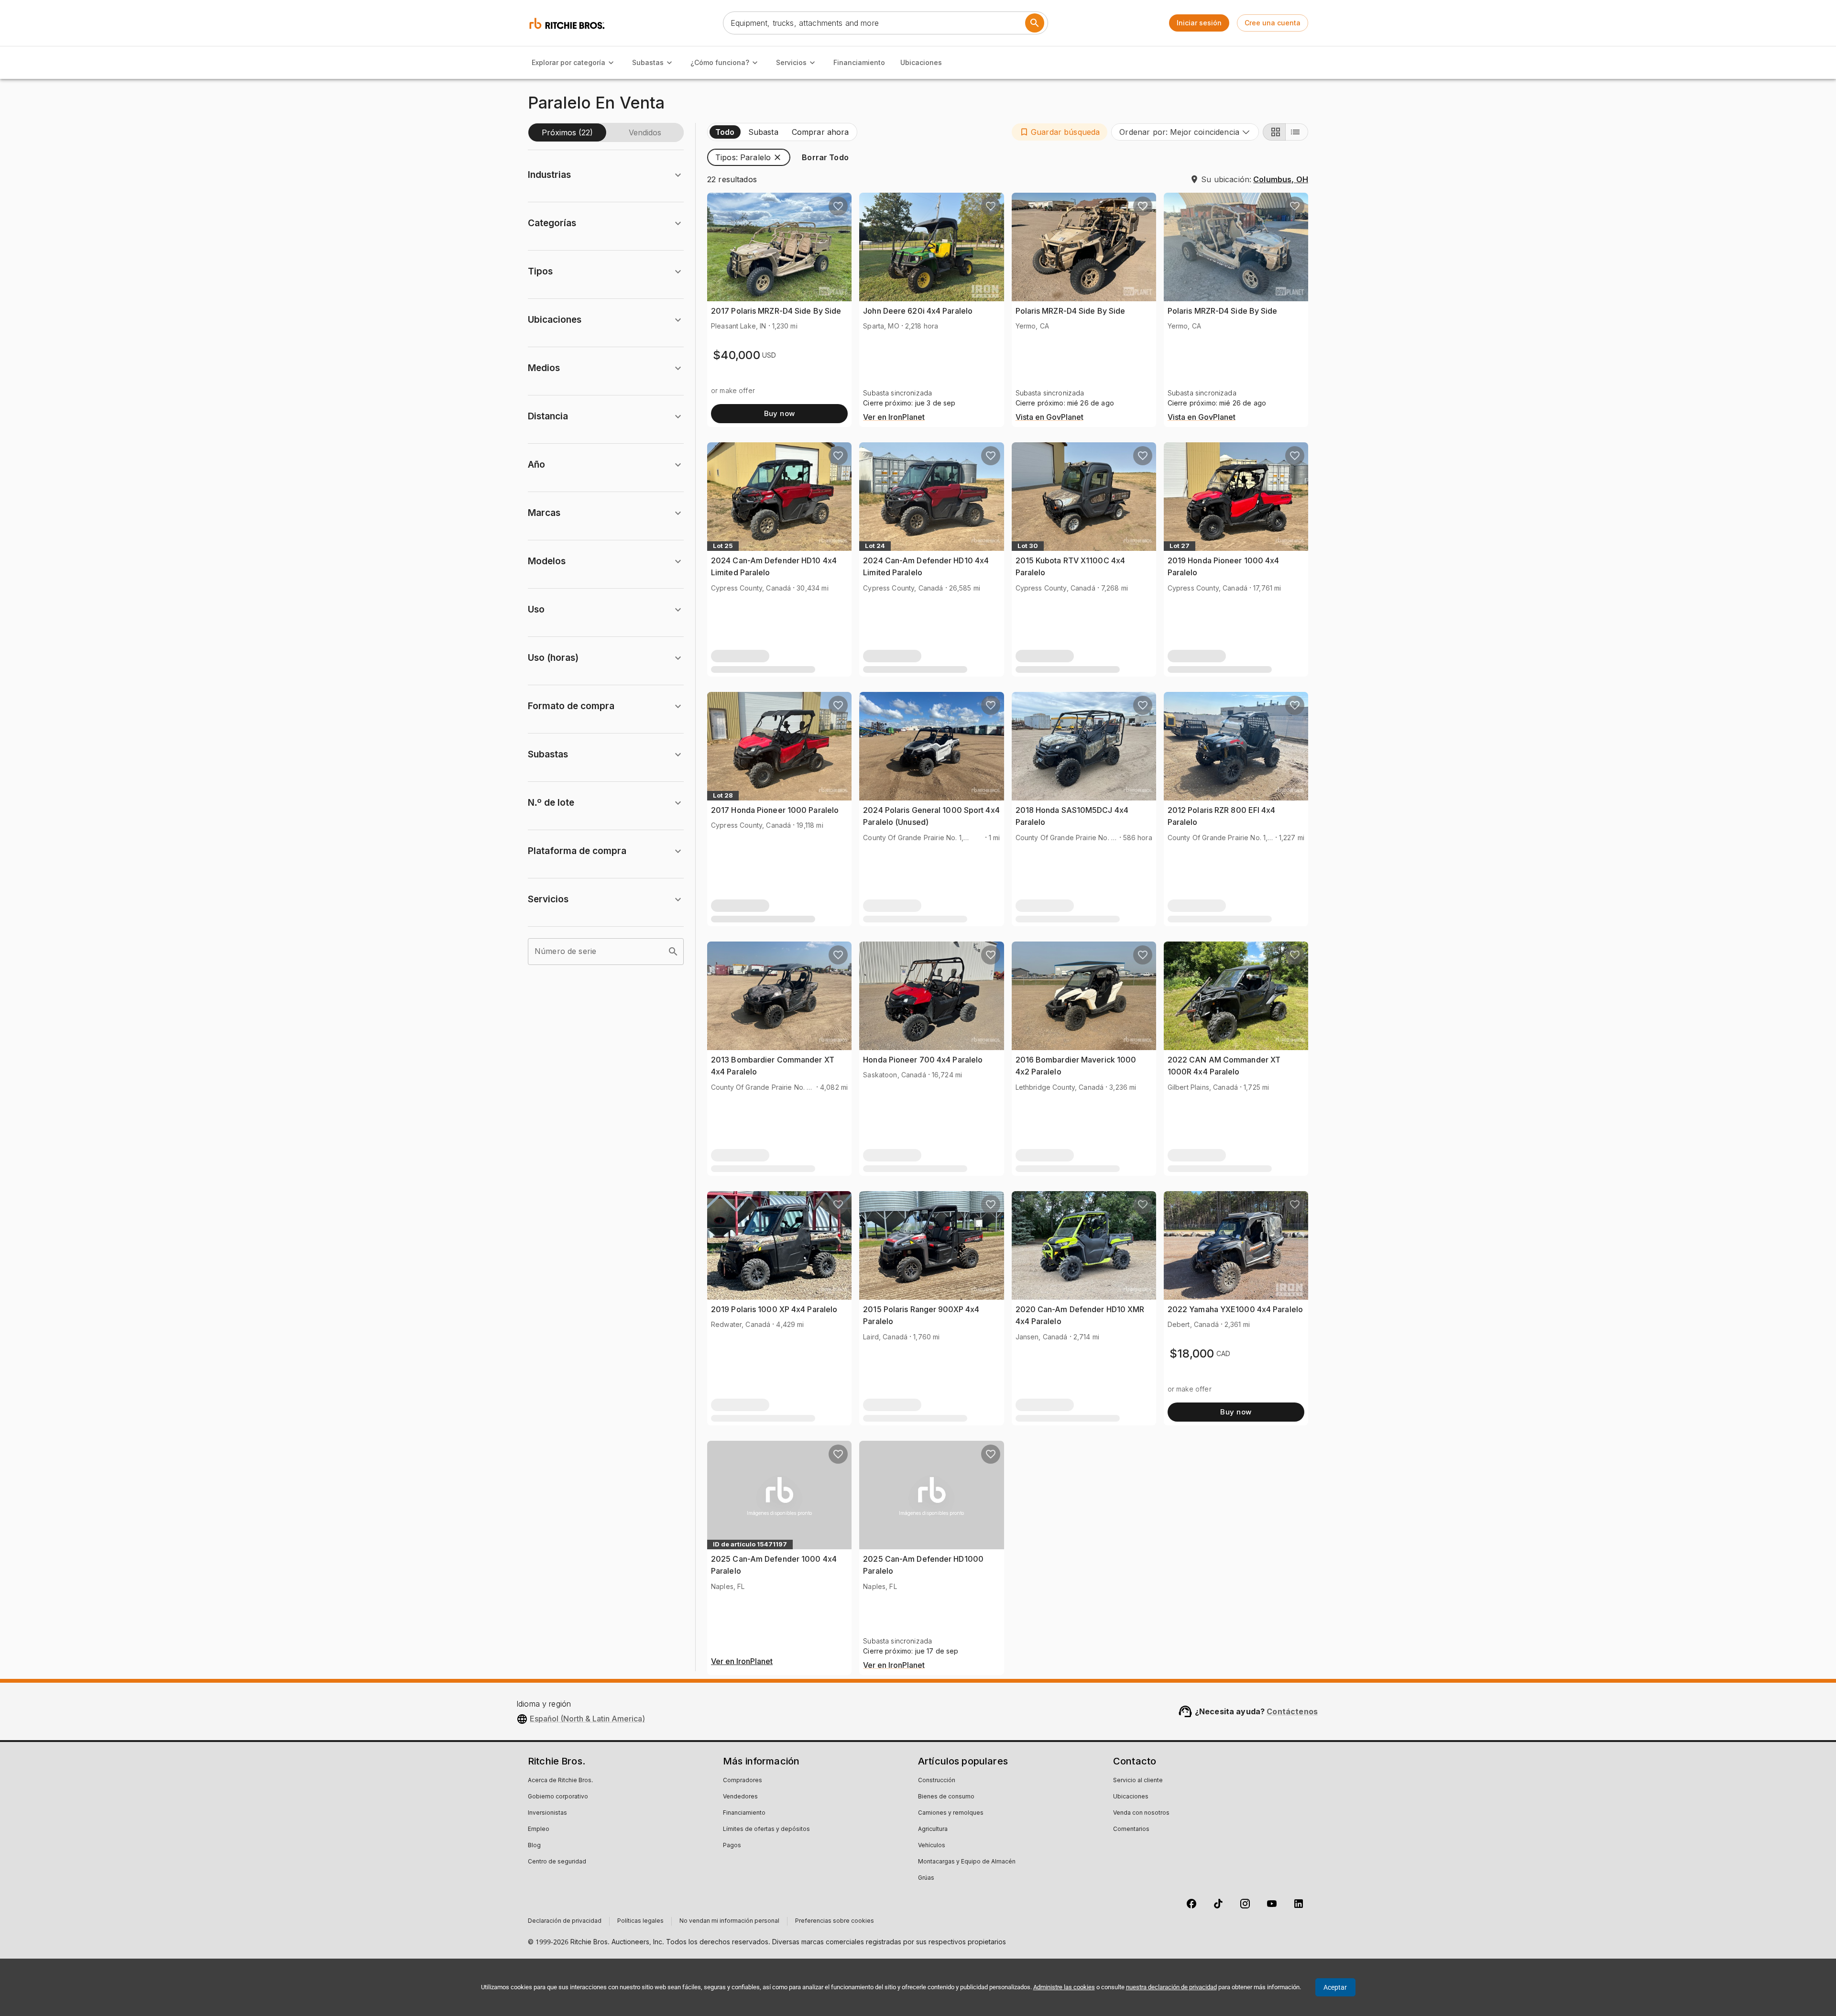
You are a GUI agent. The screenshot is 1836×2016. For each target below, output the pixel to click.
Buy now (780, 413)
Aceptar (1335, 1987)
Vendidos (645, 132)
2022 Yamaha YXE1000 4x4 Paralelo (1235, 1309)
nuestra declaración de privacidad (1171, 1987)
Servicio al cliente (1138, 1781)
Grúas (926, 1878)
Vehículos (932, 1846)
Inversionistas (547, 1813)
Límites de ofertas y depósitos (766, 1830)
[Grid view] (1274, 132)
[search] (673, 952)
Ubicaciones (921, 62)
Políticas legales (640, 1921)
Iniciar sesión (1199, 23)
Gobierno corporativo (558, 1797)
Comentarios (1131, 1830)
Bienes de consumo (946, 1797)
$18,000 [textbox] (1192, 1353)
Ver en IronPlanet (894, 417)
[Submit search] (1035, 23)
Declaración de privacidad (565, 1921)
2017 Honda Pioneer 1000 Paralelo (775, 810)
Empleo (539, 1830)
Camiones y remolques (951, 1813)
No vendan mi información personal (729, 1921)
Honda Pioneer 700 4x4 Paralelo (923, 1060)
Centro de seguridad (557, 1862)
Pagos (732, 1846)
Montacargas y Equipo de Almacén (967, 1862)
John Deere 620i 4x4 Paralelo (918, 311)
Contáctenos (1292, 1711)
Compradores (743, 1781)
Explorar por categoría (568, 62)
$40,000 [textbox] (737, 355)
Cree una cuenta (1273, 23)
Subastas (648, 62)
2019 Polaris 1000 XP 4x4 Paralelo (774, 1309)
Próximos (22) (567, 132)
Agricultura (933, 1830)
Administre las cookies (1064, 1987)
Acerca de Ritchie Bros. (560, 1781)
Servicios (791, 62)
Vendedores (740, 1797)
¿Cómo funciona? (720, 62)
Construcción (937, 1781)
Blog (534, 1846)
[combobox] (1185, 132)
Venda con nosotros (1141, 1813)
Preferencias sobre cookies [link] (835, 1921)
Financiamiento (859, 62)
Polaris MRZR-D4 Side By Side (1071, 311)
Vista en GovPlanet (1049, 417)
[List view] (1297, 132)
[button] (1060, 132)
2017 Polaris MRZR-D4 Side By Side (776, 311)
